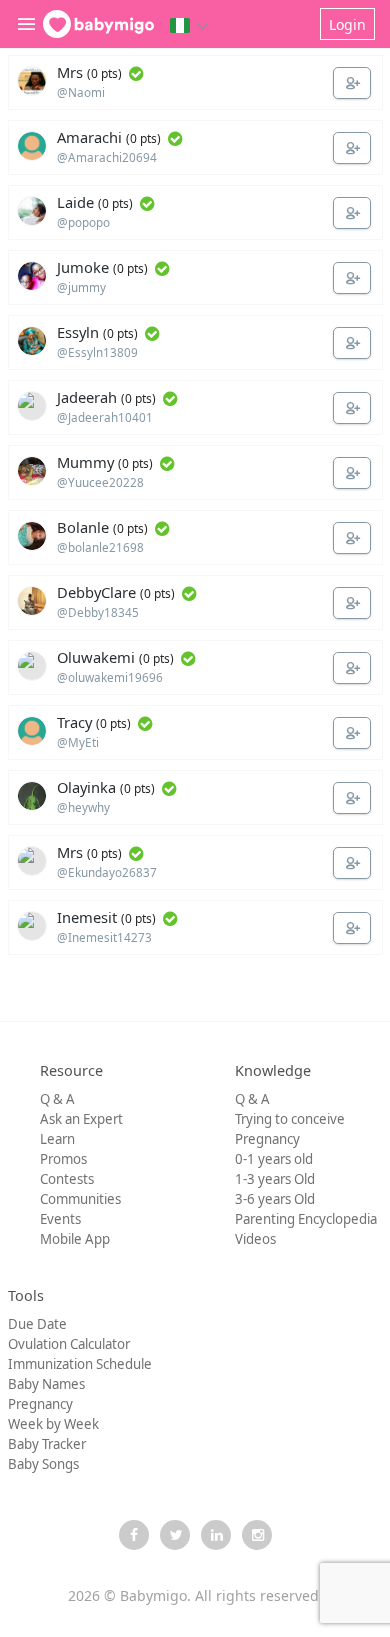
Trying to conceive (290, 1119)
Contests (67, 1179)
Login (347, 24)
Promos (63, 1159)
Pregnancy (267, 1139)
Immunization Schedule (80, 1364)
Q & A (57, 1099)
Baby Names (46, 1384)
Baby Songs (43, 1464)
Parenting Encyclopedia (306, 1219)
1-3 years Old (275, 1179)
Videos (255, 1239)
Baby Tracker (47, 1444)
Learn (57, 1139)
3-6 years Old (275, 1199)
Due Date (37, 1324)
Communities (80, 1199)
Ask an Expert (81, 1119)
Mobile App (75, 1239)
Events (60, 1219)
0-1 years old (274, 1159)
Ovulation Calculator (69, 1344)
